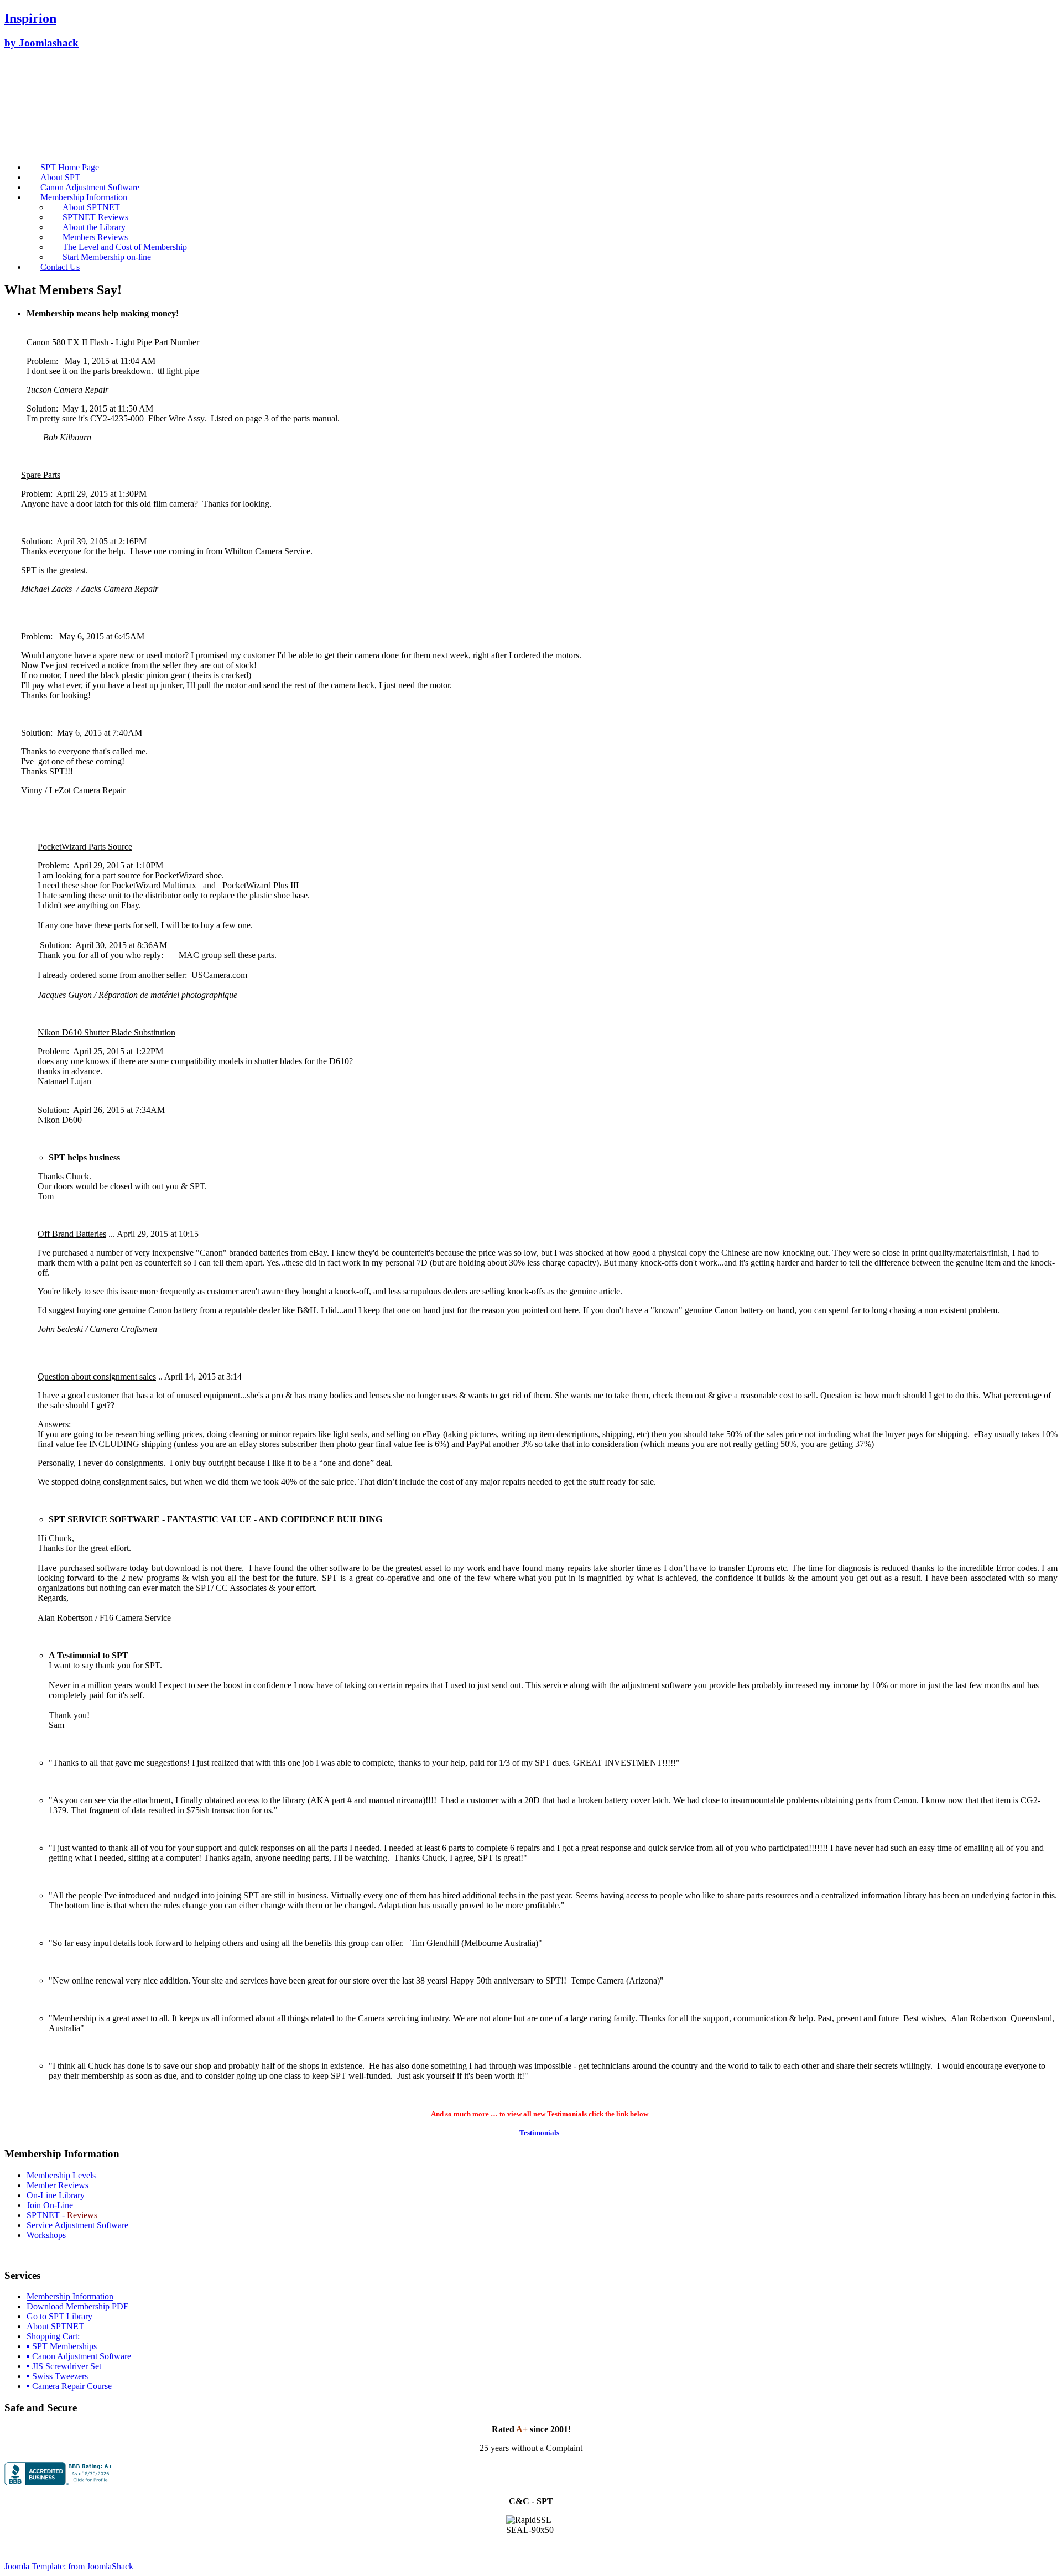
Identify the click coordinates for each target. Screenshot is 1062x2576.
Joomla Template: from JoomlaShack (69, 2566)
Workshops (46, 2235)
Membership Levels (61, 2175)
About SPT (60, 177)
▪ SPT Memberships (62, 2346)
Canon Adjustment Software (90, 187)
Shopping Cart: (53, 2336)
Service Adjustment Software (77, 2225)
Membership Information (84, 197)
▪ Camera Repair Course (69, 2386)
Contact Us (60, 267)
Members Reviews (95, 237)
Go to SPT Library (59, 2316)
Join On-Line (50, 2205)
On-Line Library (56, 2195)
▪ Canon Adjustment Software (79, 2356)
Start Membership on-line (107, 257)
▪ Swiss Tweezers (57, 2376)
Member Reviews (58, 2185)
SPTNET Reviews (95, 217)
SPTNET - (47, 2215)
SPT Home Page (70, 167)
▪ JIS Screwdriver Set (64, 2366)
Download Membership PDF (77, 2306)
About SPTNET (91, 207)
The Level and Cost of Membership (125, 247)
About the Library (94, 227)
